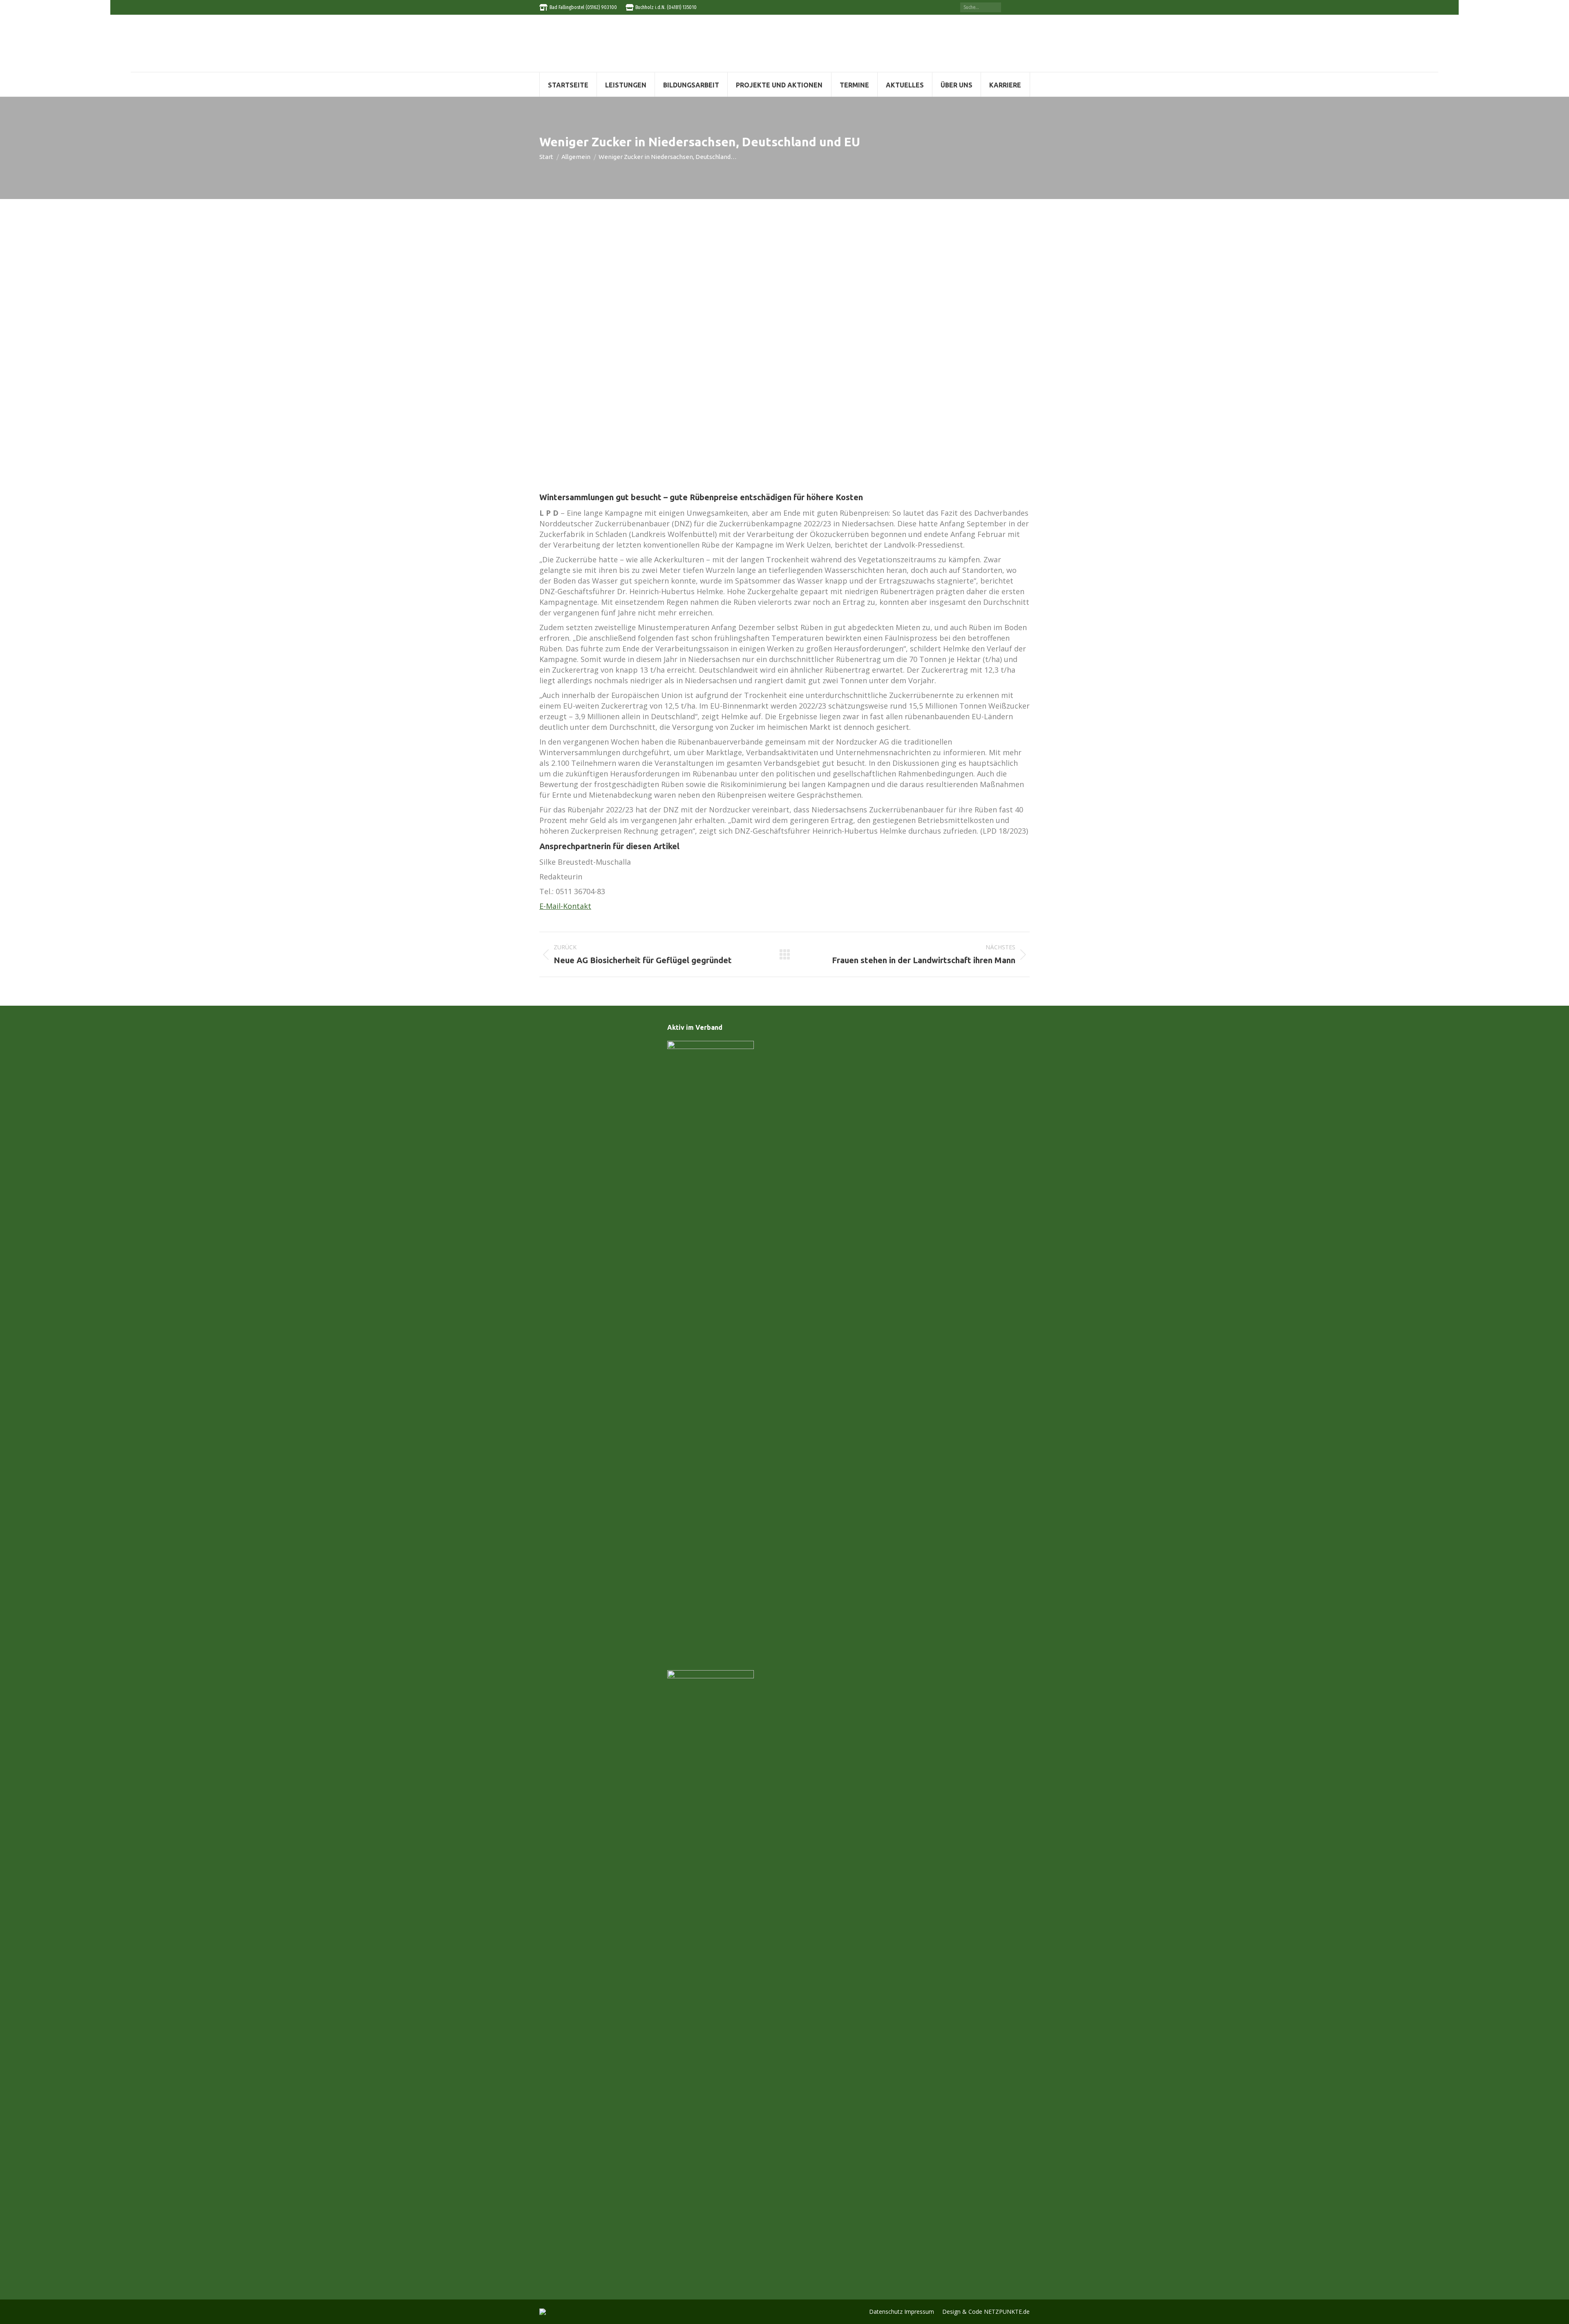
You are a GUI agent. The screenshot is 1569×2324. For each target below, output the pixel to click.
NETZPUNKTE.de (1007, 2312)
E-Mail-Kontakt (565, 906)
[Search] (995, 7)
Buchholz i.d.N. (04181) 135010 (666, 7)
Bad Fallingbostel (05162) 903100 (583, 7)
